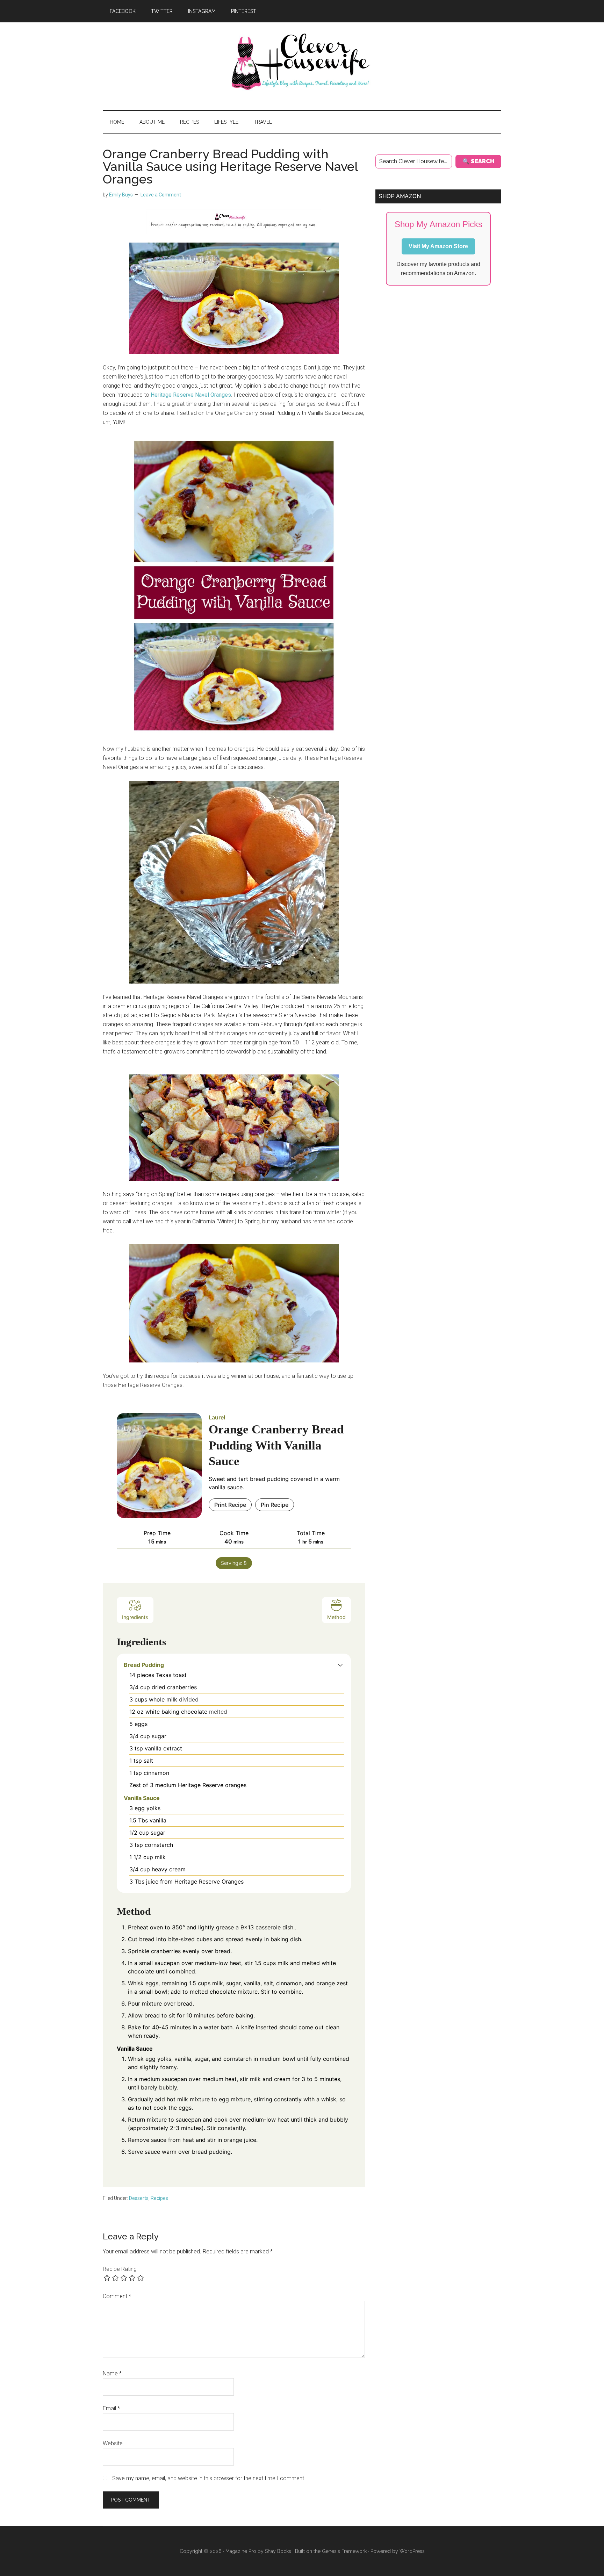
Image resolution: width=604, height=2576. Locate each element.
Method (336, 1617)
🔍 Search (478, 161)
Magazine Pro (241, 2551)
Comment (117, 2296)
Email (111, 2408)
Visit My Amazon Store (438, 246)
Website (113, 2443)
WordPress (412, 2551)
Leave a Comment (161, 195)
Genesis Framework (344, 2551)
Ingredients (135, 1617)
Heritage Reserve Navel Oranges (191, 395)
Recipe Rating (120, 2269)
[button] (340, 1665)
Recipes (159, 2198)
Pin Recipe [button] (275, 1505)
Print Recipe (230, 1505)
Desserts (139, 2198)
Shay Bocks (278, 2551)
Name (112, 2373)
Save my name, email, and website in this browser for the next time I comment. (209, 2478)
